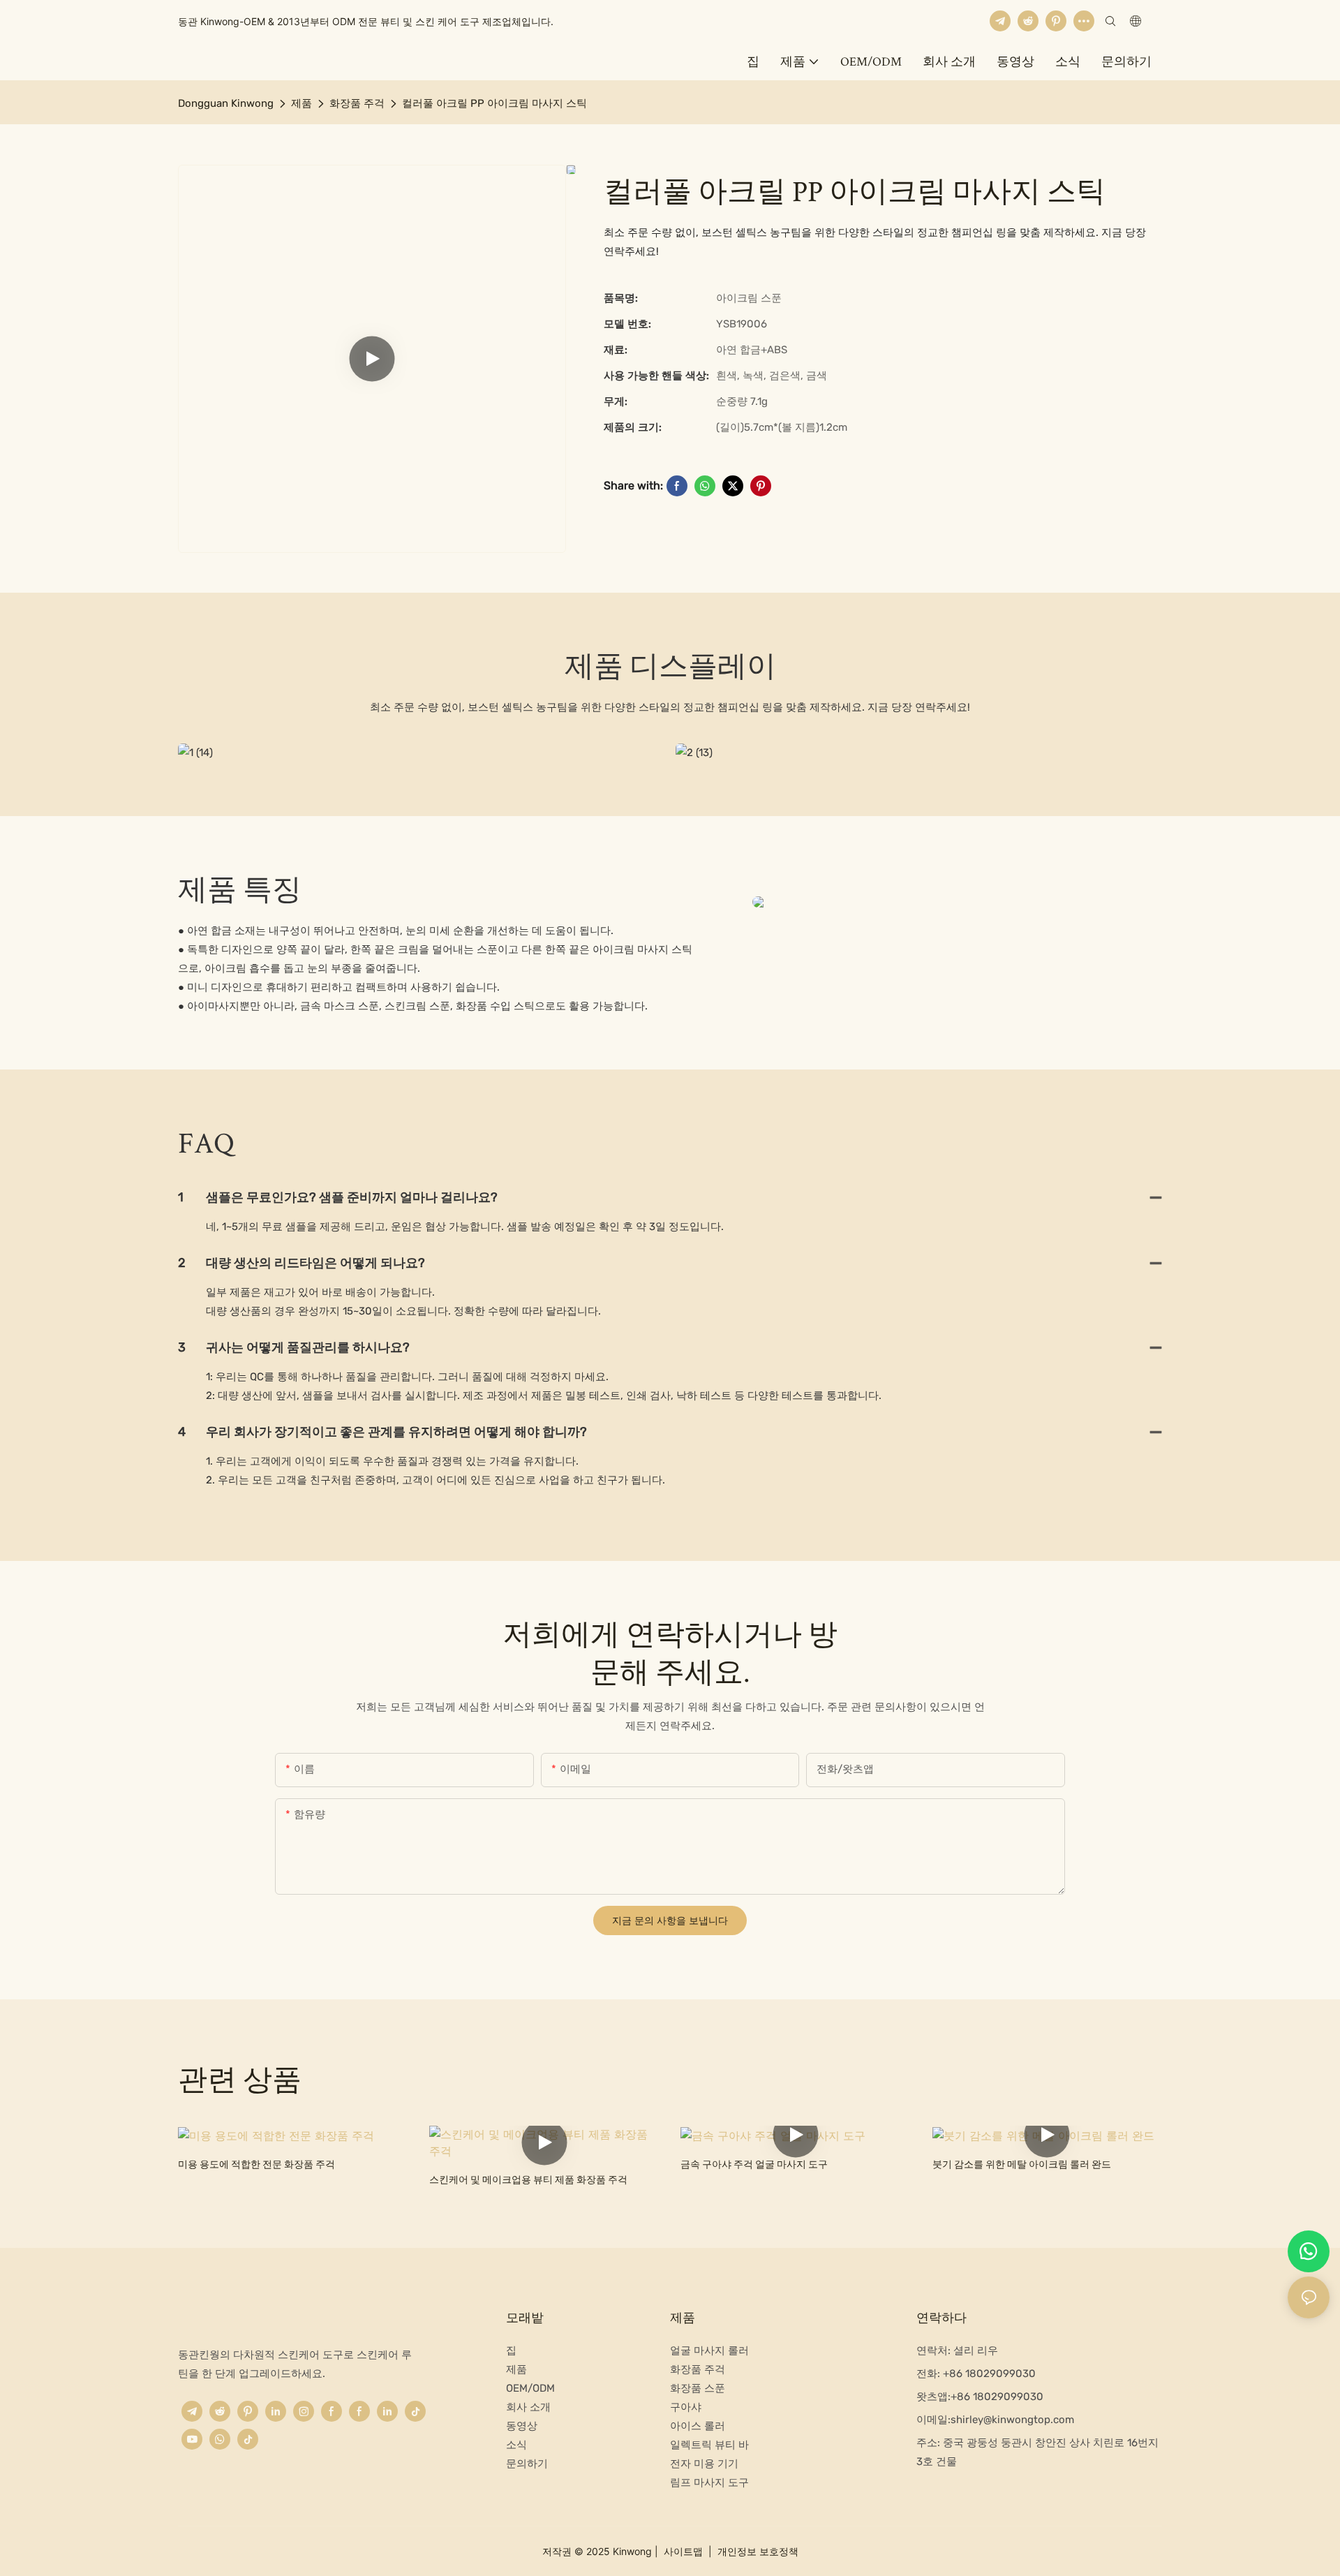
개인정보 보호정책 (757, 2551)
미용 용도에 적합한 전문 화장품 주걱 (256, 2164)
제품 (301, 103)
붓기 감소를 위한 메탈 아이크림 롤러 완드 (1022, 2164)
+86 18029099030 (988, 2374)
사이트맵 (683, 2551)
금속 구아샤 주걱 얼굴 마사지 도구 (754, 2164)
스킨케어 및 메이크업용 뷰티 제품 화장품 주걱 (528, 2180)
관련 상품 (240, 2079)
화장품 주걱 (357, 103)
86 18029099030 (1000, 2397)
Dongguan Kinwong (226, 103)
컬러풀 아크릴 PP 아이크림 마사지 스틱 (494, 103)
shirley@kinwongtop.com (1012, 2420)
